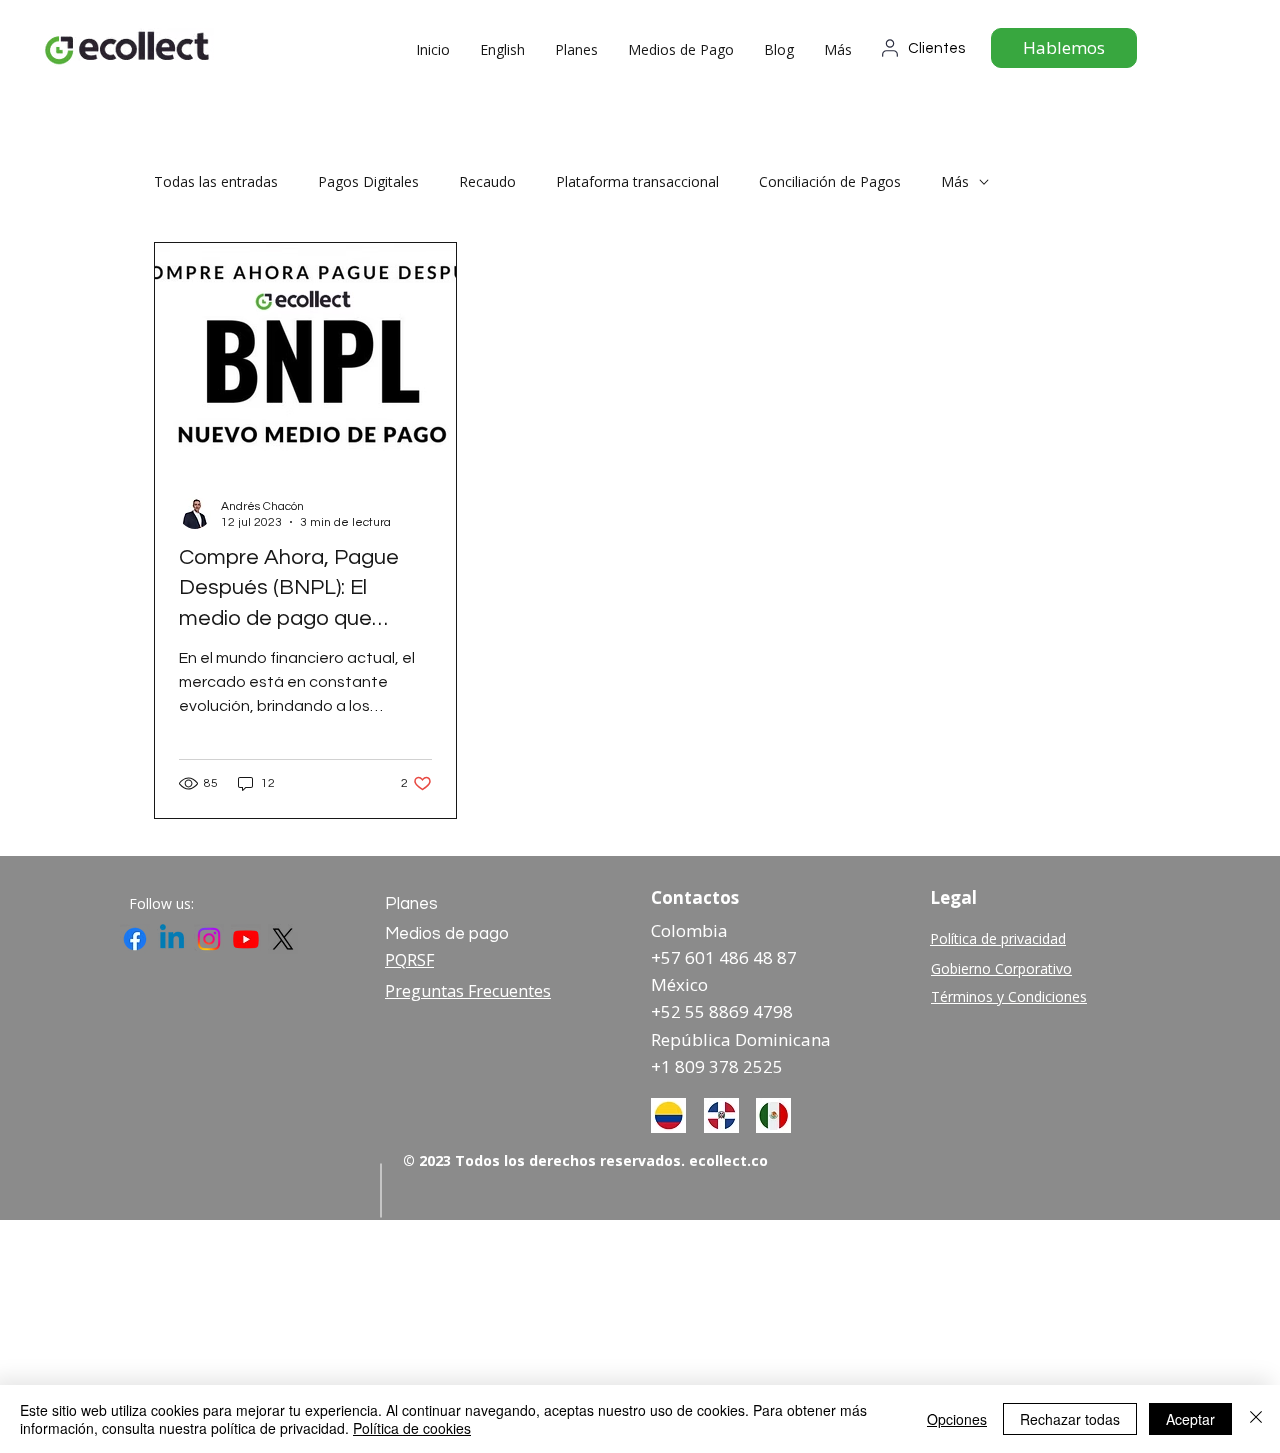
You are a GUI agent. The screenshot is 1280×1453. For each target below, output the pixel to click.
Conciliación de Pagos (830, 181)
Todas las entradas (216, 181)
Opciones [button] (957, 1419)
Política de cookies (412, 1428)
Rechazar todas (1070, 1419)
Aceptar (1190, 1419)
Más (955, 181)
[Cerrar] (1256, 1419)
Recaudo (487, 181)
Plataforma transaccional (637, 181)
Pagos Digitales (368, 181)
